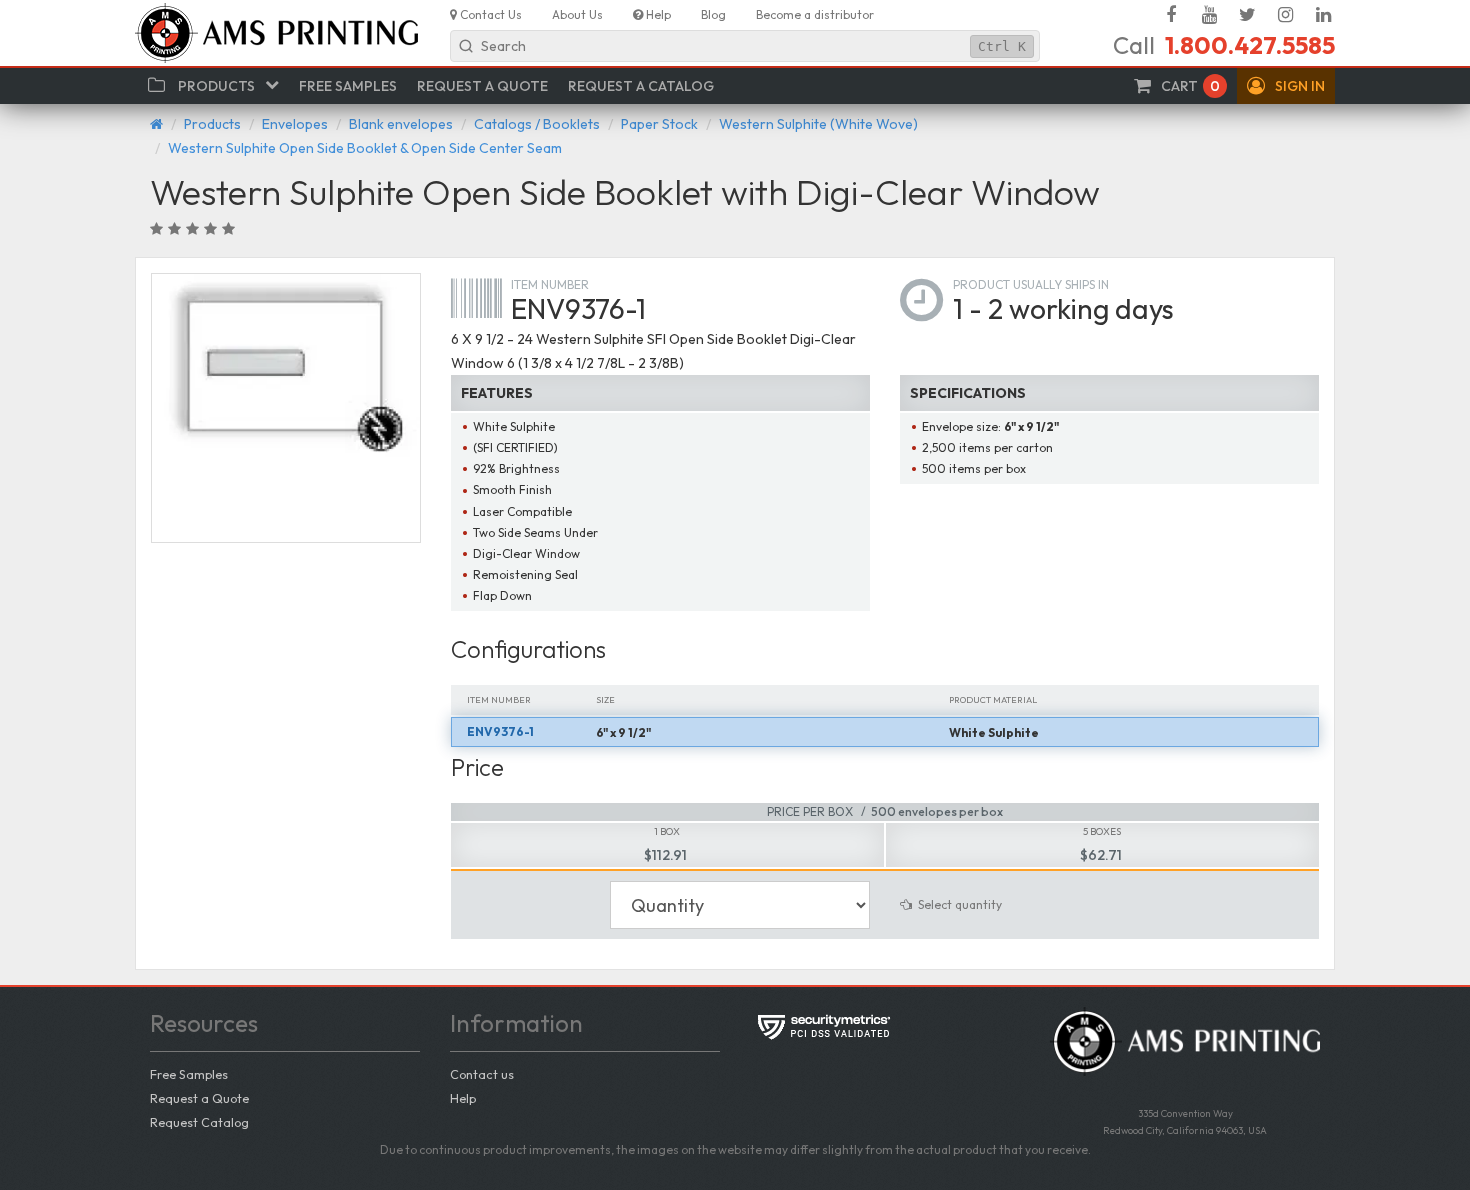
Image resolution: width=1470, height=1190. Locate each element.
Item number (550, 284)
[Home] (156, 124)
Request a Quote (199, 1098)
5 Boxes (1102, 831)
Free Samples (189, 1074)
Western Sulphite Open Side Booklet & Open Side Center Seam (365, 148)
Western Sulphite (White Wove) (818, 124)
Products (212, 124)
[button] (1286, 86)
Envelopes (295, 124)
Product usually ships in (1031, 284)
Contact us (482, 1074)
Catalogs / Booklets (537, 124)
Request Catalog (199, 1122)
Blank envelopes (401, 124)
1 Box (667, 831)
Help (463, 1098)
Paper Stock (659, 124)
